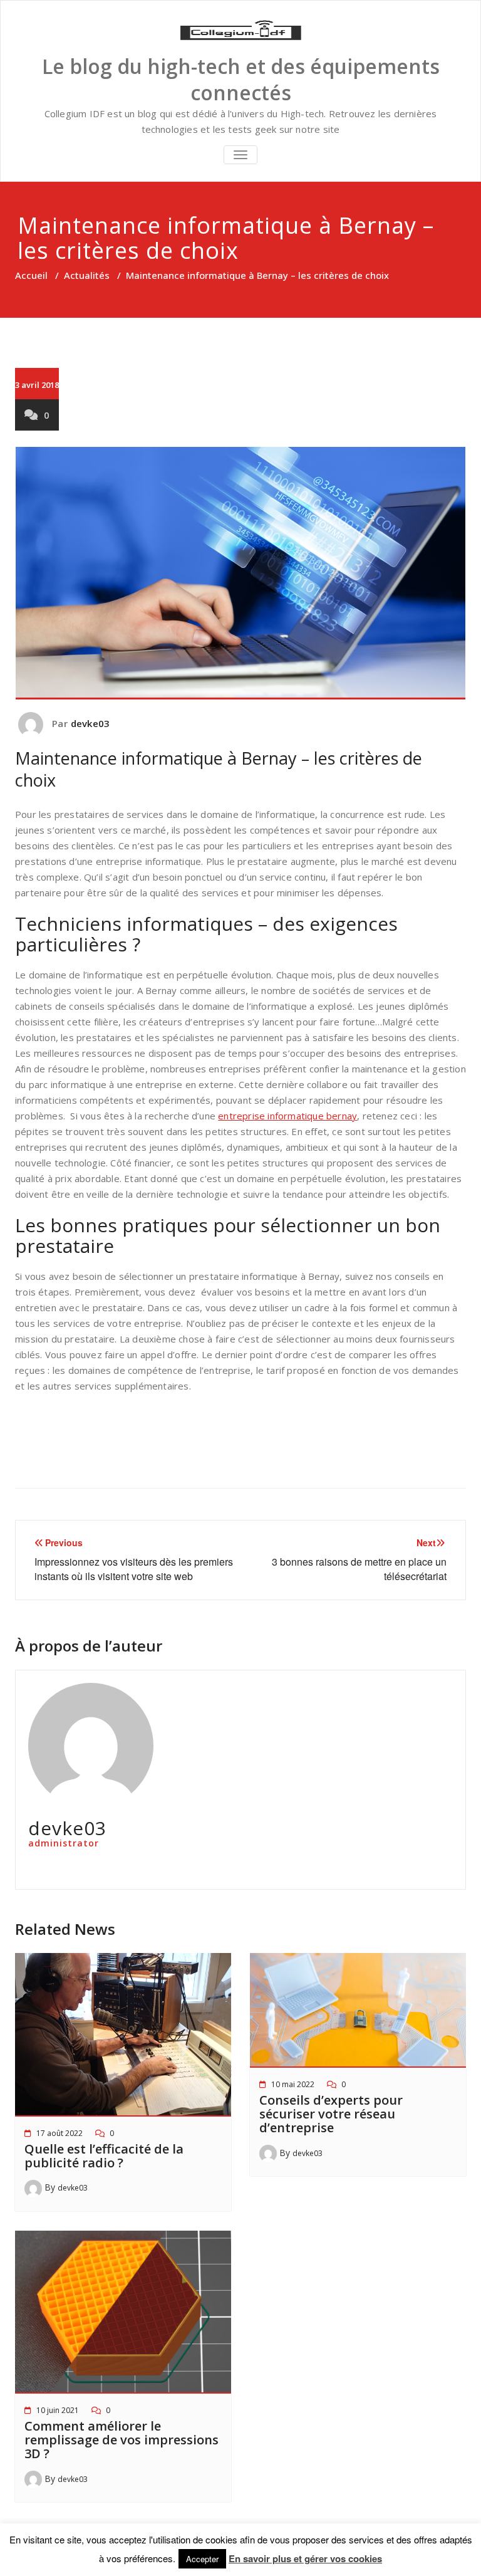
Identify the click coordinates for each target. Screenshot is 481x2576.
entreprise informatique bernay (287, 1116)
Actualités (87, 275)
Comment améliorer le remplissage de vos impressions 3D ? (122, 2440)
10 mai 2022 (293, 2084)
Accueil (31, 275)
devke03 (90, 723)
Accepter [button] (202, 2559)
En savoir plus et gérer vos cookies (305, 2558)
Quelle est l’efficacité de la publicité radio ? (104, 2156)
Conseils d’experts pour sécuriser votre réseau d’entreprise (331, 2114)
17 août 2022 (59, 2133)
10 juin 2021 (58, 2410)
